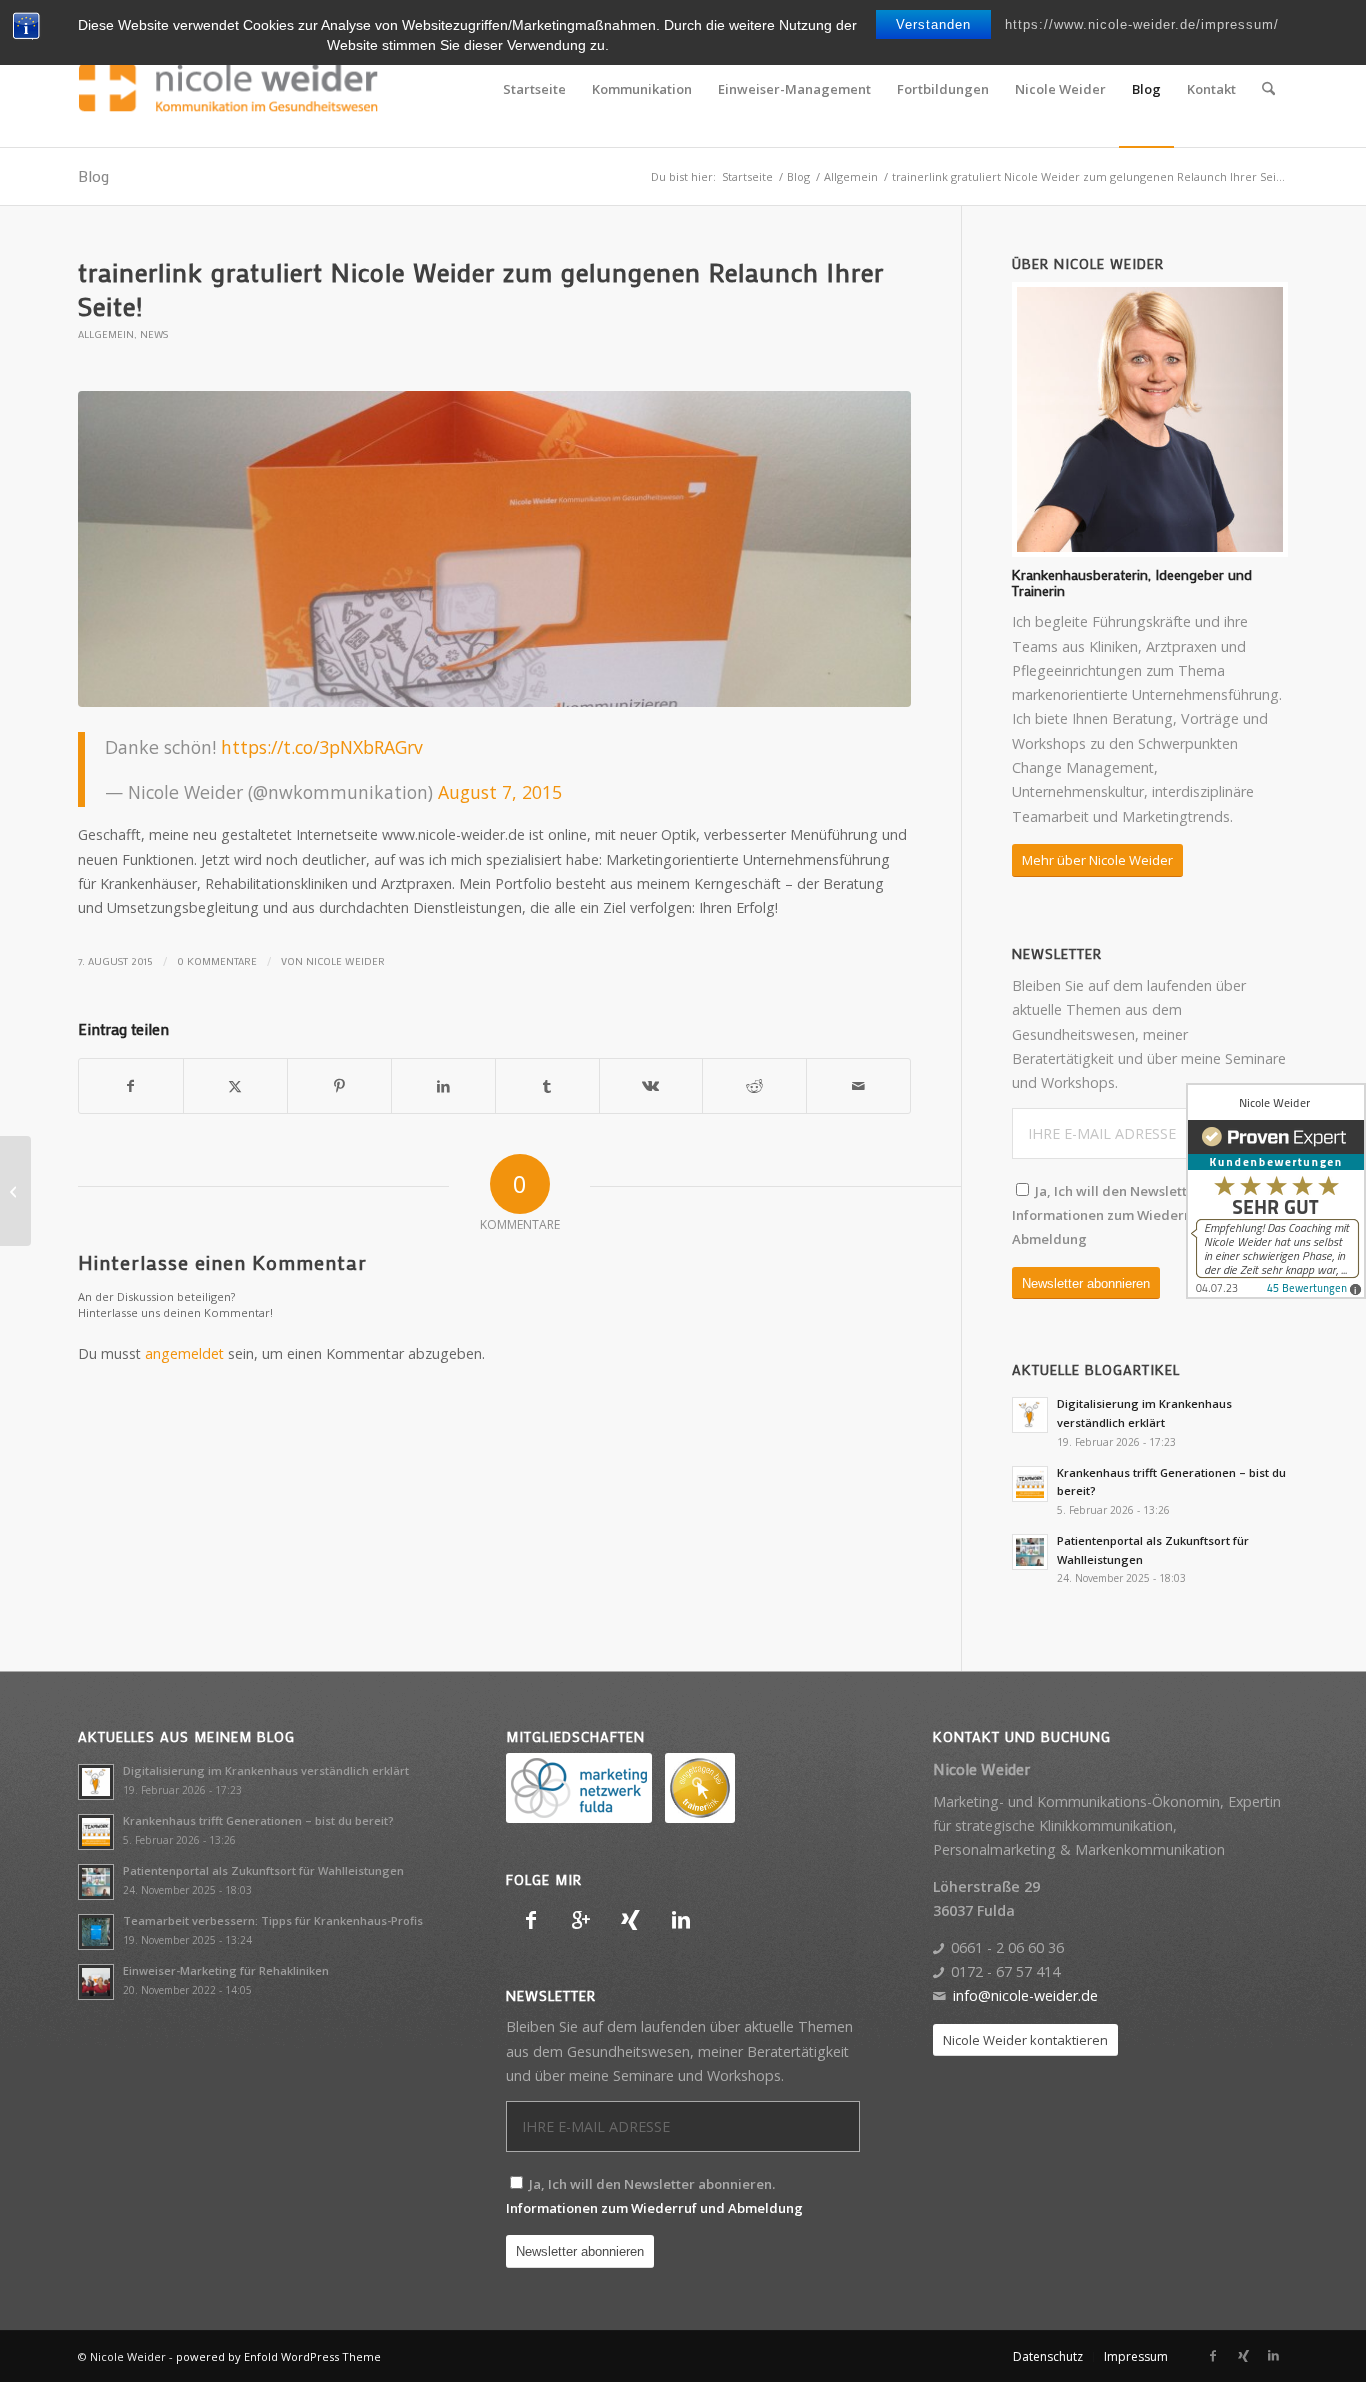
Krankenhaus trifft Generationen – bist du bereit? (258, 1820)
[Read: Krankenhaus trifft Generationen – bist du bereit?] (1030, 1484)
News (154, 334)
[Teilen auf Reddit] (754, 1086)
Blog (93, 175)
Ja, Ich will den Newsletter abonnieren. (1146, 1215)
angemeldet (184, 1353)
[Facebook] (531, 1920)
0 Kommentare (217, 961)
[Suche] (1268, 89)
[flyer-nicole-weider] (494, 549)
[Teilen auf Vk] (651, 1086)
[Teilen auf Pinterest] (339, 1086)
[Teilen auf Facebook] (131, 1086)
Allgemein (106, 334)
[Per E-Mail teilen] (858, 1086)
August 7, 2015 (500, 792)
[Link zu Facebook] (1213, 2356)
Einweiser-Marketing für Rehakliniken (226, 1970)
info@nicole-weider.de (1025, 1995)
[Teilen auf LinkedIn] (443, 1086)
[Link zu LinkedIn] (1273, 2356)
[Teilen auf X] (235, 1086)
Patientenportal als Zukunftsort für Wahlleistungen (263, 1870)
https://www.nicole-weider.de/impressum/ (1142, 24)
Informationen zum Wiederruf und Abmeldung (654, 2208)
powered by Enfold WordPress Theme (278, 2356)
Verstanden (933, 24)
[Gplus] (581, 1920)
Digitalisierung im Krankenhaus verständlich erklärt (266, 1770)
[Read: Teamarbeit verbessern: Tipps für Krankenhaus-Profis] (96, 1932)
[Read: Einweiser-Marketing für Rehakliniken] (96, 1982)
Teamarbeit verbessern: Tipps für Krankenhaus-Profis (273, 1920)
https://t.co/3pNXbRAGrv (322, 747)
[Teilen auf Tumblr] (547, 1086)
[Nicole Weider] (228, 89)
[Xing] (631, 1920)
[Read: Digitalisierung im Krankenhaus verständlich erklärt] (1030, 1415)
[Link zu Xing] (1243, 2356)
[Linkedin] (681, 1920)
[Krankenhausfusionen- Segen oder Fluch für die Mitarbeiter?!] (15, 1191)
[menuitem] (534, 89)
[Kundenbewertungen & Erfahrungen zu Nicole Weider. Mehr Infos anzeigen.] (1276, 1191)
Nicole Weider (345, 961)
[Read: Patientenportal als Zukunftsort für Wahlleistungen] (1030, 1552)
